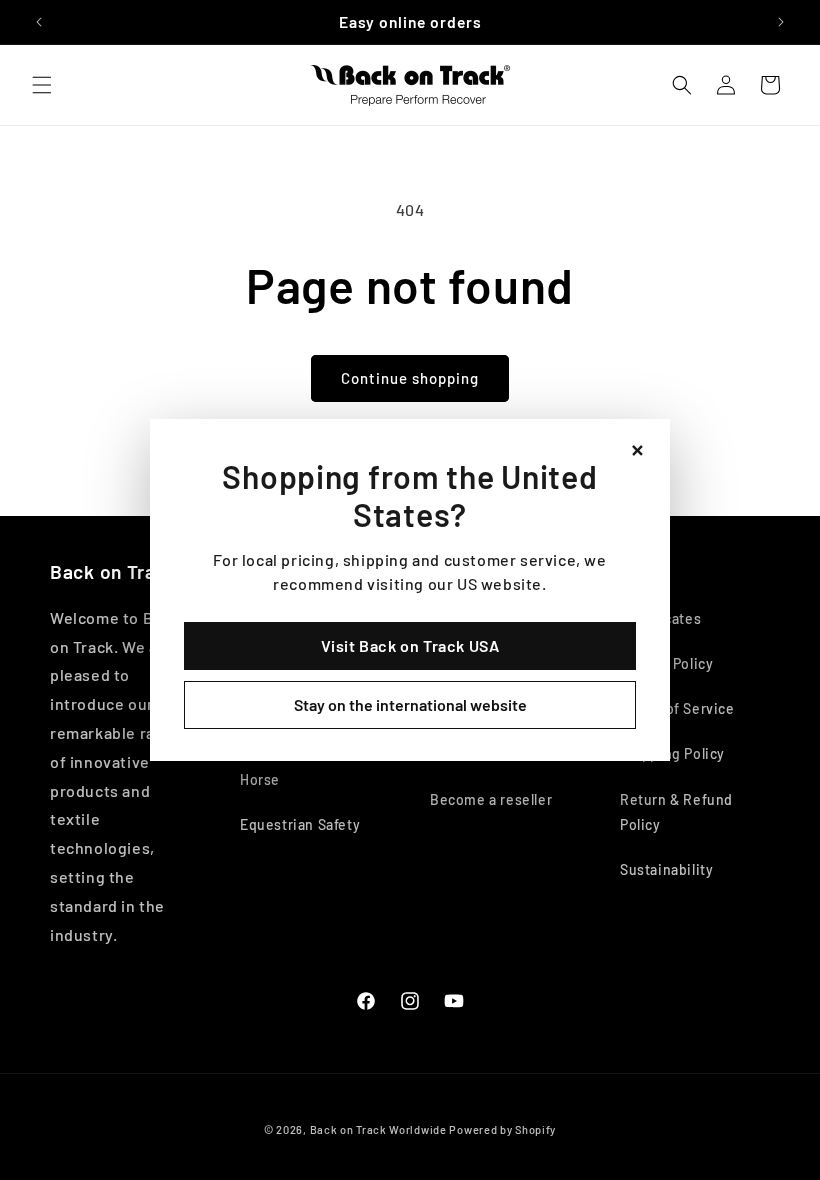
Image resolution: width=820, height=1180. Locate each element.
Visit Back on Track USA (410, 645)
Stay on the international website (410, 704)
